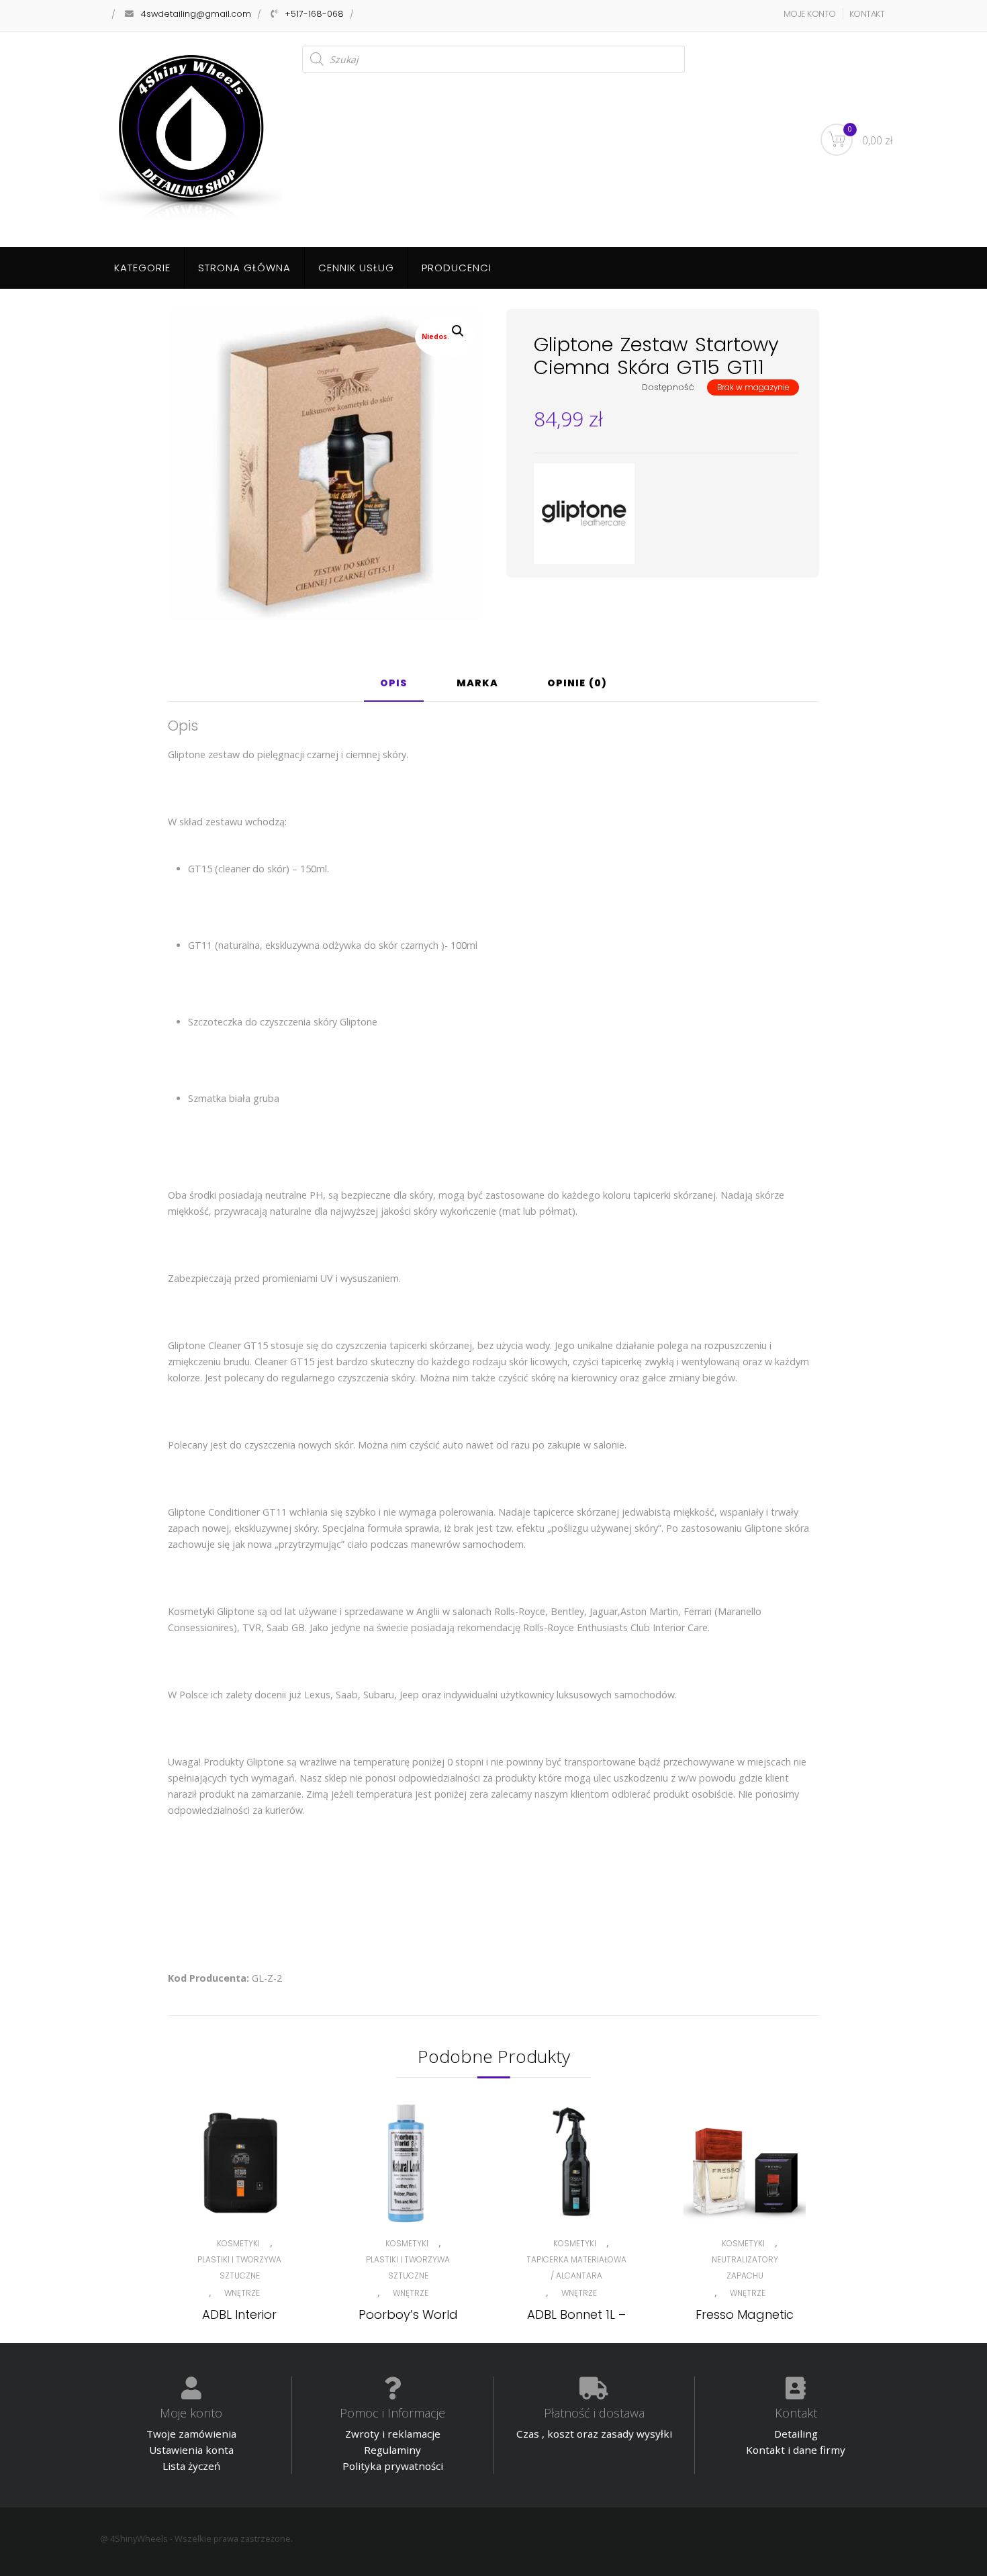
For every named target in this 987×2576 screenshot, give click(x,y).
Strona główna (244, 268)
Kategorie (142, 268)
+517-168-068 (314, 14)
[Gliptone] (584, 514)
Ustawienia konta (191, 2450)
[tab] (394, 688)
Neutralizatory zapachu (745, 2267)
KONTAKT (867, 14)
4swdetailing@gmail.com (196, 14)
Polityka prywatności (393, 2466)
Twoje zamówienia (191, 2434)
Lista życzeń (191, 2466)
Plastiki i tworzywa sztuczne (239, 2267)
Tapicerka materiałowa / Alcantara (576, 2267)
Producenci (457, 268)
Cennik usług (356, 268)
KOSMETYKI (238, 2243)
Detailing (796, 2434)
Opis (394, 684)
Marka (477, 684)
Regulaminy (392, 2450)
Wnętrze (242, 2293)
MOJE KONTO (810, 14)
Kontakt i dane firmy (796, 2450)
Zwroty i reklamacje (393, 2434)
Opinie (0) (577, 684)
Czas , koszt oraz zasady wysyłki (594, 2434)
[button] (458, 331)
